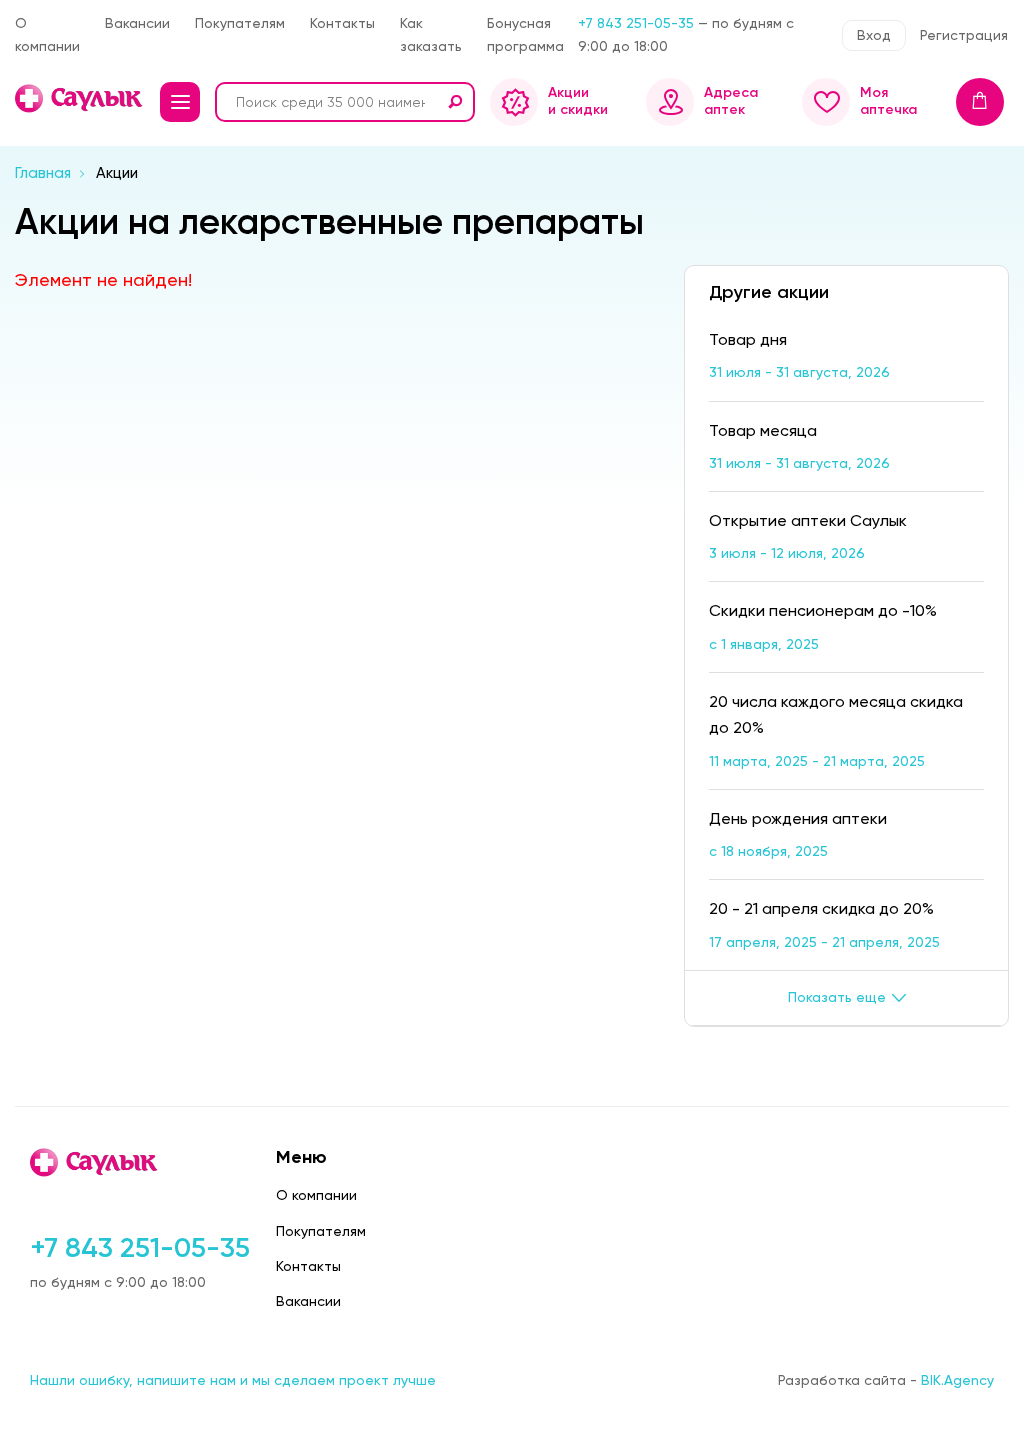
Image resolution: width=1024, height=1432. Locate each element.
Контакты (342, 23)
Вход (874, 35)
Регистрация (964, 35)
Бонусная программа (525, 34)
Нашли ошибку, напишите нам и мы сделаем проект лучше (233, 1380)
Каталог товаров (180, 102)
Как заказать (431, 34)
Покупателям (240, 23)
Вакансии (137, 23)
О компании (47, 34)
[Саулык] (80, 98)
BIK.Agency (957, 1380)
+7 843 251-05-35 (636, 23)
